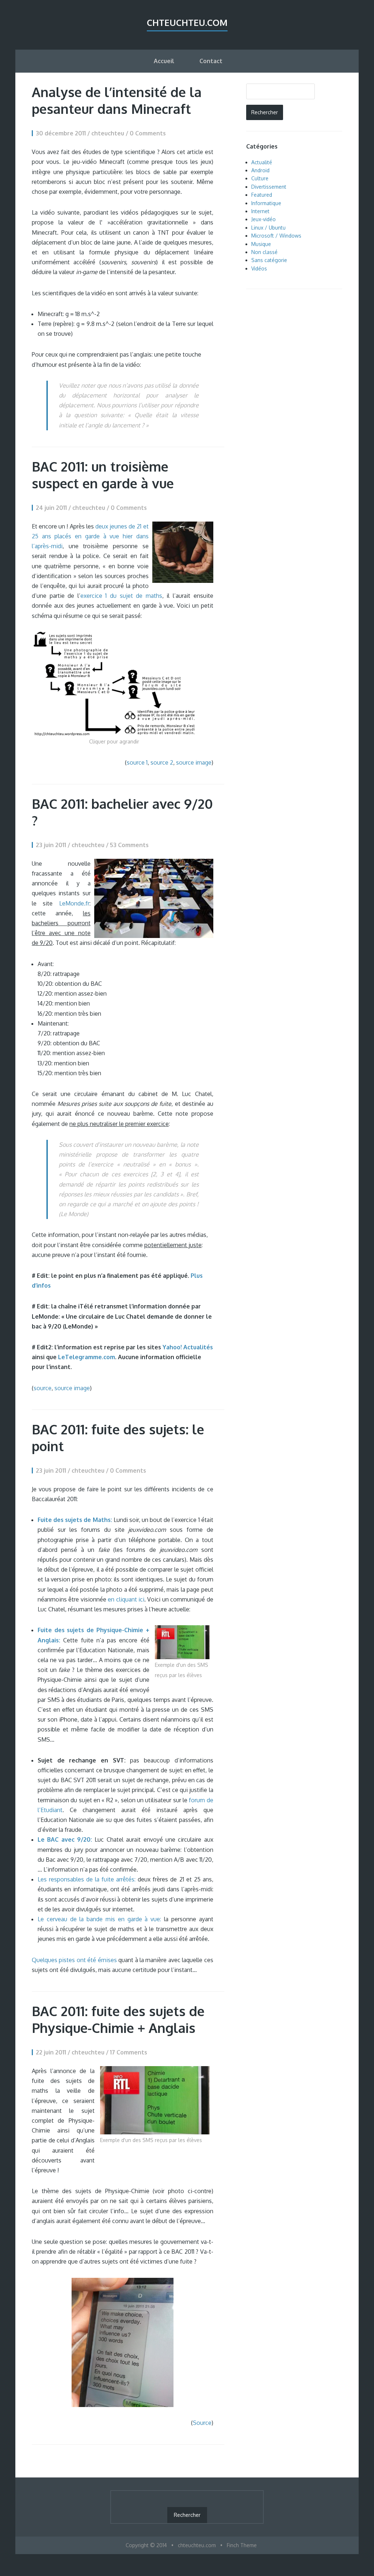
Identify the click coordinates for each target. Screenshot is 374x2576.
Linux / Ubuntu (268, 228)
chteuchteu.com (187, 22)
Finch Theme (242, 2545)
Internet (260, 211)
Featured (262, 195)
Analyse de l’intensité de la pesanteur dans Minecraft (117, 100)
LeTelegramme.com (87, 1357)
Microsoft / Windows (276, 236)
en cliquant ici (126, 1599)
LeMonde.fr (74, 903)
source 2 (162, 762)
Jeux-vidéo (264, 219)
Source (202, 2423)
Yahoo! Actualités (188, 1347)
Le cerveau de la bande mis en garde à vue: (99, 1919)
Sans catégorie (269, 260)
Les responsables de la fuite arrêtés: (87, 1879)
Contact (211, 61)
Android (260, 170)
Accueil (164, 61)
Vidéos (259, 268)
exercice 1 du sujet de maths (121, 596)
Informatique (266, 203)
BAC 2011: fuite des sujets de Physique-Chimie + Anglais (118, 2019)
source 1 (137, 762)
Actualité (262, 162)
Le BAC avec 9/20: (65, 1839)
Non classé (264, 252)
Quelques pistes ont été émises (74, 1960)
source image (194, 762)
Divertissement (269, 187)
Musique (261, 244)
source (43, 1388)
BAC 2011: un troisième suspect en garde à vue (103, 475)
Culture (260, 178)
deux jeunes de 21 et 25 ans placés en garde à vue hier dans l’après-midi (90, 536)
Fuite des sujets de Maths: (75, 1520)
